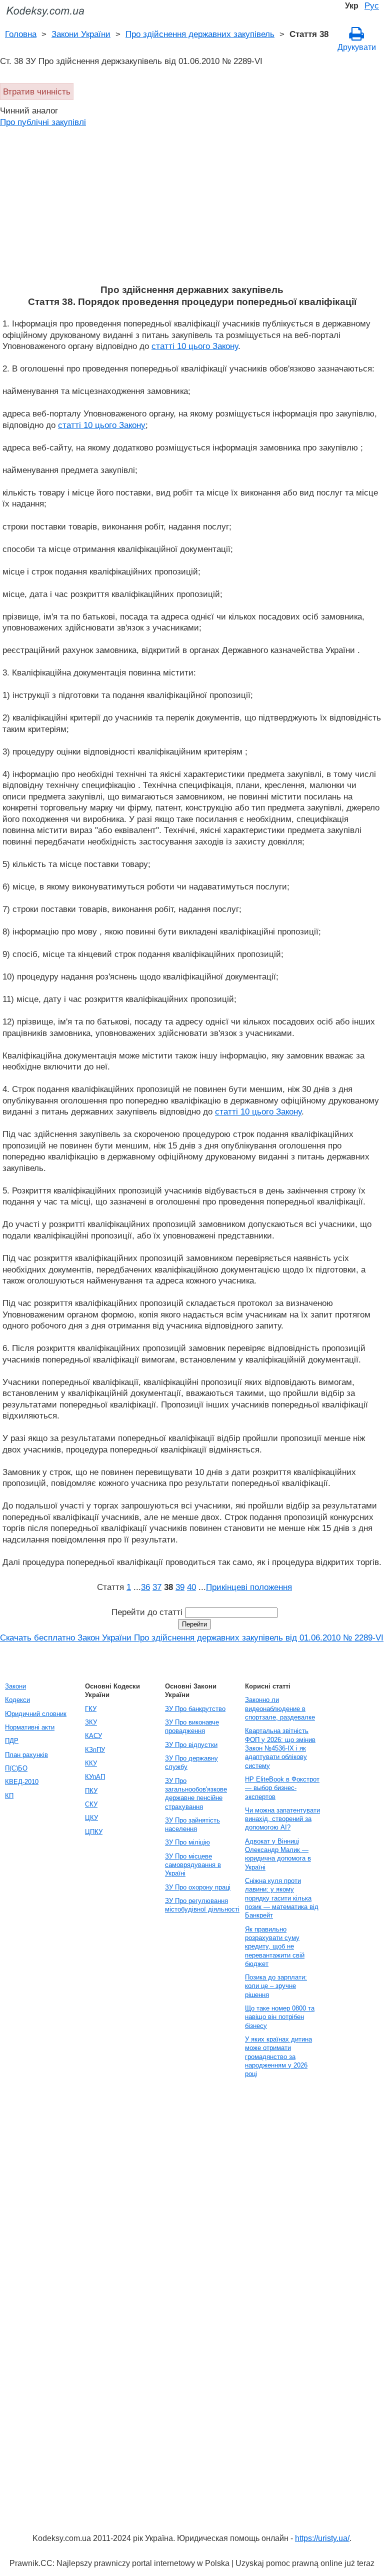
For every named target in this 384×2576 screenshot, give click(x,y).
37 (157, 1587)
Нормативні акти (30, 1727)
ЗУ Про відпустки (191, 1745)
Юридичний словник (36, 1714)
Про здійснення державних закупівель (200, 34)
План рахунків (26, 1755)
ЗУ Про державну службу (191, 1762)
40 (191, 1587)
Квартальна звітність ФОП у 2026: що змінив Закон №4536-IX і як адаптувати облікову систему (280, 1748)
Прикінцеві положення (249, 1587)
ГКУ (91, 1709)
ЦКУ (91, 1818)
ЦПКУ (94, 1832)
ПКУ (91, 1791)
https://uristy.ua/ (322, 2538)
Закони (15, 1686)
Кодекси (17, 1700)
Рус (372, 5)
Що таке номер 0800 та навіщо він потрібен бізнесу (280, 2017)
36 (145, 1587)
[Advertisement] (192, 209)
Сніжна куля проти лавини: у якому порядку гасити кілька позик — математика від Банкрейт (282, 1898)
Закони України (81, 34)
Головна (21, 34)
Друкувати (357, 47)
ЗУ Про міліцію (187, 1842)
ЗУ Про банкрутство (195, 1709)
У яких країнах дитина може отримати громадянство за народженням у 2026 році (278, 2056)
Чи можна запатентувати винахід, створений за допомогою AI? (282, 1819)
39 (180, 1587)
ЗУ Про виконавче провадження (192, 1726)
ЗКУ (91, 1722)
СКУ (91, 1804)
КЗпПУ (95, 1750)
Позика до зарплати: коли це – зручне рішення (276, 1986)
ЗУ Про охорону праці (198, 1887)
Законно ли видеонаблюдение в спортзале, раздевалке (280, 1708)
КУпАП (95, 1777)
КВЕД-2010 (22, 1782)
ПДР (12, 1741)
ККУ (91, 1763)
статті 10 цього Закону (195, 346)
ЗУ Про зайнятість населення (192, 1824)
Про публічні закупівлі (43, 122)
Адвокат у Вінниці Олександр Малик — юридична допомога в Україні (278, 1854)
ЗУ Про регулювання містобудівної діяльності (202, 1905)
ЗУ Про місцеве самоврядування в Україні (193, 1865)
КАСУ (93, 1736)
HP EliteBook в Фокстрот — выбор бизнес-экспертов (282, 1788)
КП (9, 1796)
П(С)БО (16, 1768)
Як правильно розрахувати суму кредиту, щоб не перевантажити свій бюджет (275, 1946)
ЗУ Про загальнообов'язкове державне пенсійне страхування (196, 1794)
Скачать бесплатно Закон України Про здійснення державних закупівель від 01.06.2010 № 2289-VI (192, 1637)
